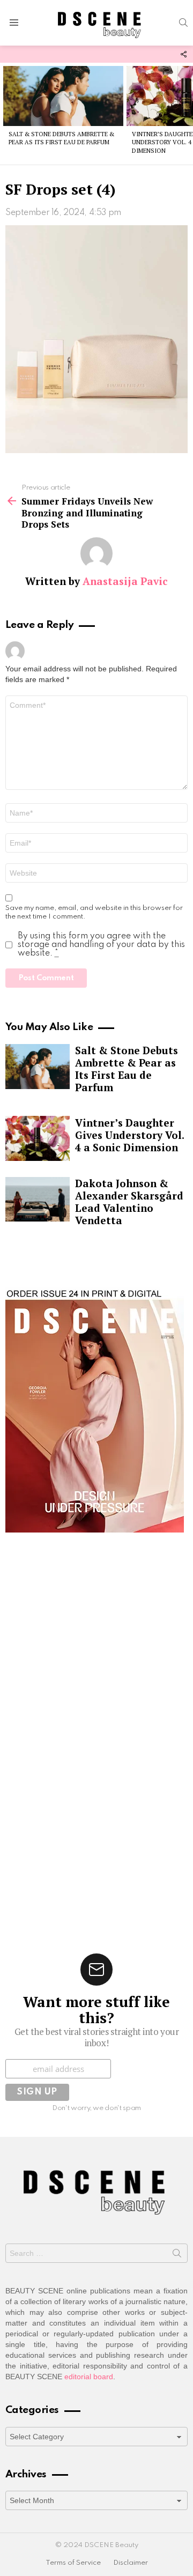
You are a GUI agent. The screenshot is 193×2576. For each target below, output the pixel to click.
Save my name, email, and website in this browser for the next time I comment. (94, 912)
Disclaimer (131, 2563)
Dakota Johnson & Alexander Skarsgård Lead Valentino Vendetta (129, 1202)
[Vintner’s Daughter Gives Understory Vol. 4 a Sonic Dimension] (38, 1138)
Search (177, 2255)
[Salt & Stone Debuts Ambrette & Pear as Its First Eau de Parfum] (63, 96)
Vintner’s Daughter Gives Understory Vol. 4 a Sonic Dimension (129, 1135)
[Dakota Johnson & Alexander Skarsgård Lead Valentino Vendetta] (38, 1200)
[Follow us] (183, 54)
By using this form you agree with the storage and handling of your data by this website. (101, 945)
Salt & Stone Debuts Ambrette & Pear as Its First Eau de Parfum (61, 138)
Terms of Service (73, 2563)
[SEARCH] (183, 23)
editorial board (89, 2377)
